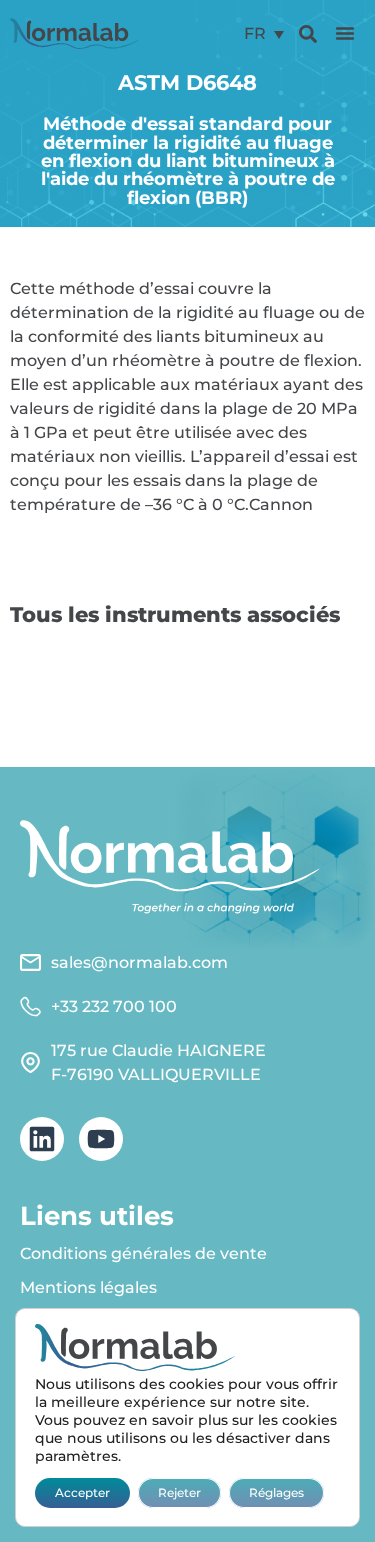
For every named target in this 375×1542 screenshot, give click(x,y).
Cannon (281, 504)
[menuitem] (264, 33)
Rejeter (179, 1492)
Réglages (276, 1492)
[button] (345, 33)
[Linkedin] (42, 1139)
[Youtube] (101, 1139)
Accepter (82, 1492)
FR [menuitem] (255, 33)
